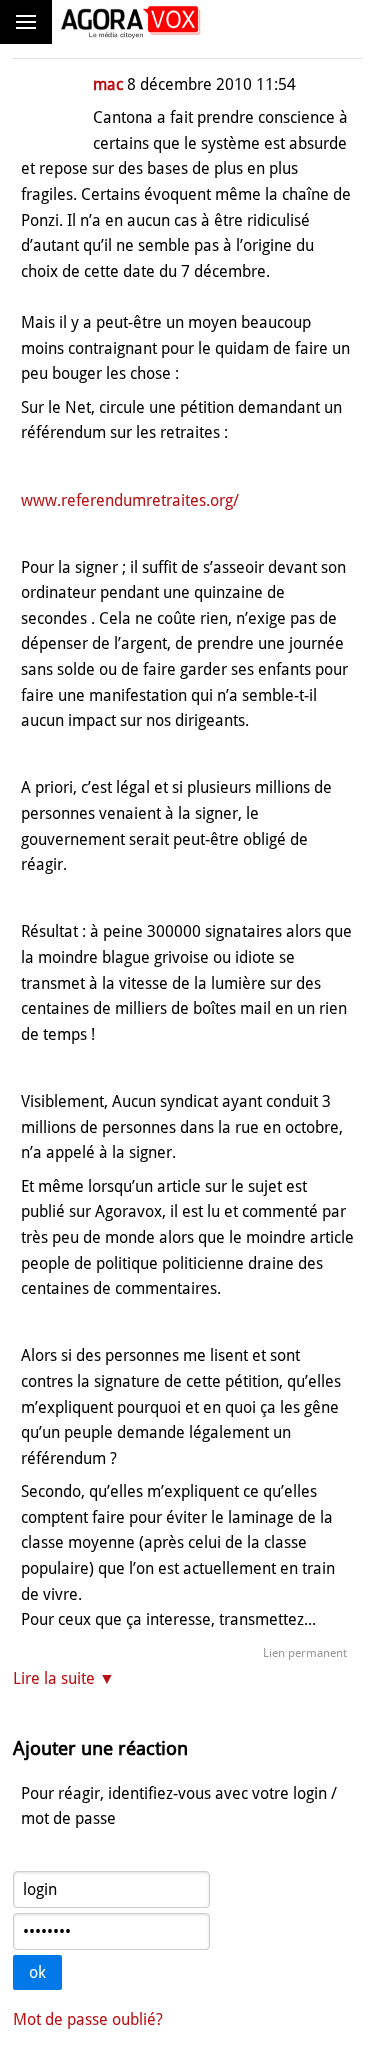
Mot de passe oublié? (88, 2019)
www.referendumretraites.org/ (130, 500)
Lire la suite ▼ (64, 1678)
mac (108, 84)
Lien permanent (305, 1653)
